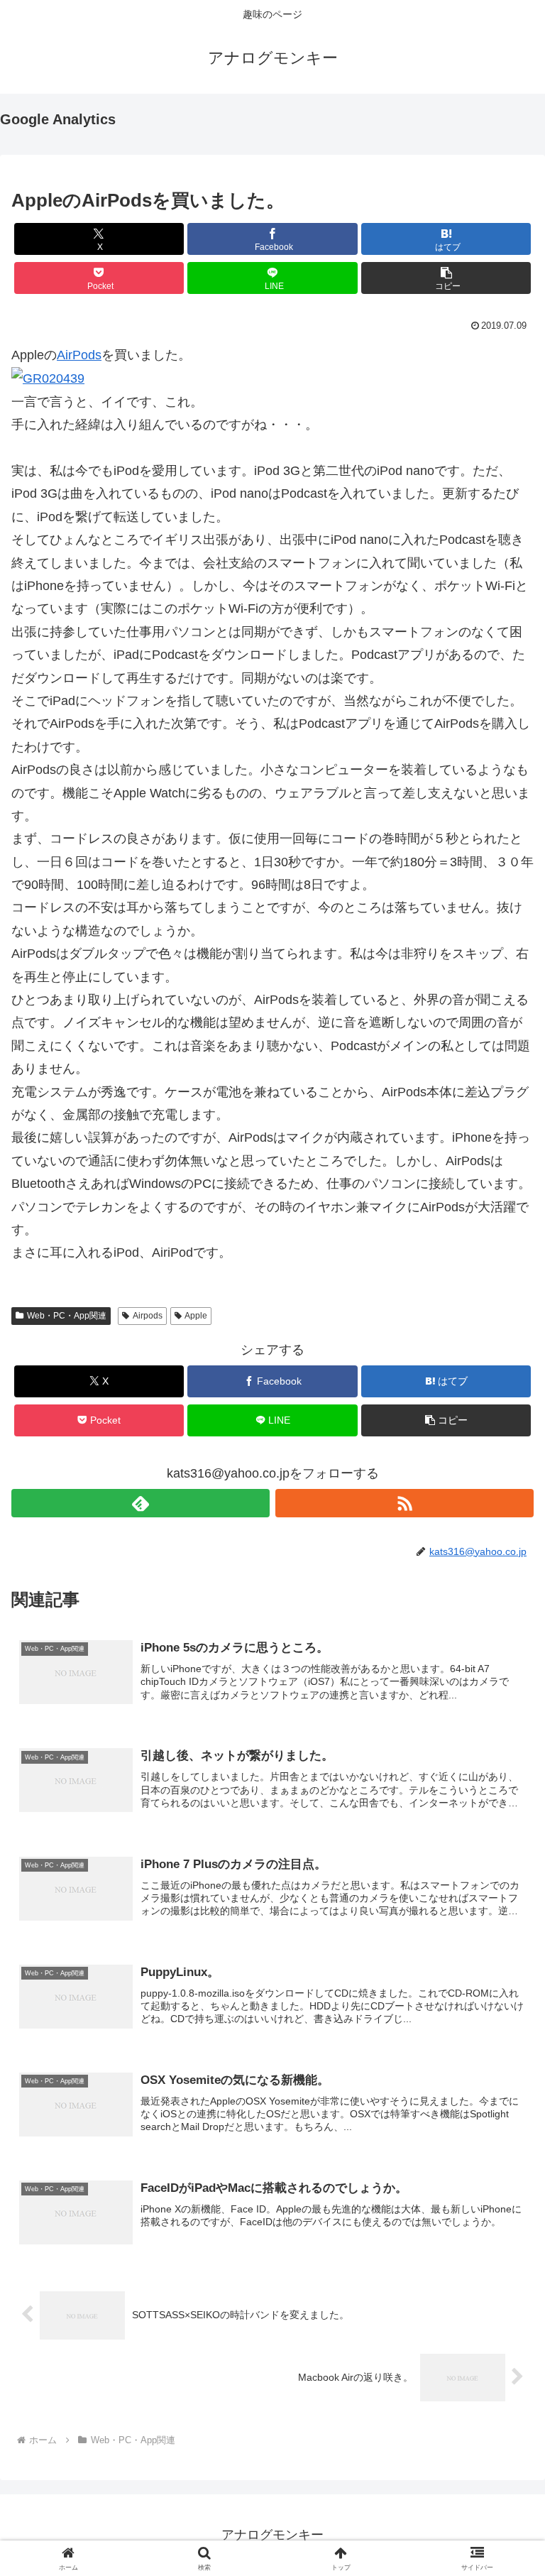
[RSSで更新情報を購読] (404, 1503)
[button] (446, 278)
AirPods (79, 355)
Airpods (148, 1316)
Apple (196, 1316)
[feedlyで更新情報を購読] (141, 1503)
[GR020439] (48, 378)
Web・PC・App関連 (67, 1316)
